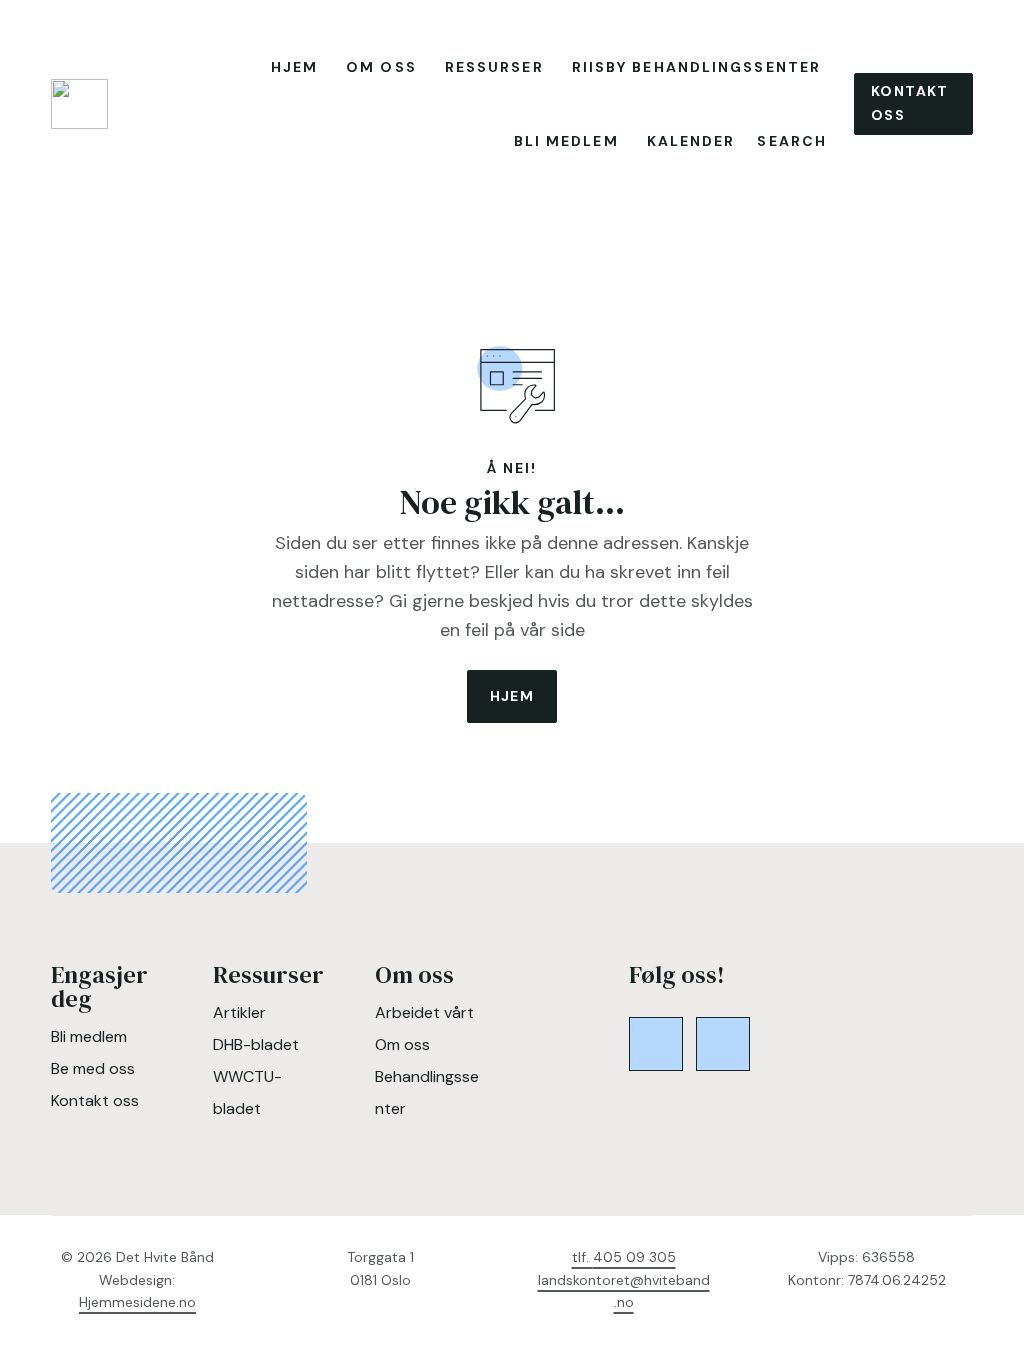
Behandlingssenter (427, 1092)
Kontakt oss (910, 103)
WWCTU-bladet (247, 1092)
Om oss (381, 67)
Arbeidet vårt (424, 1012)
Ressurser (494, 67)
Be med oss (93, 1068)
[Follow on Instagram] (723, 1044)
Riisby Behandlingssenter (696, 67)
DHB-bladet (256, 1044)
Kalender (691, 141)
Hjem (294, 67)
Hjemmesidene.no (137, 1302)
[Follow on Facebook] (656, 1044)
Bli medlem (566, 141)
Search (792, 141)
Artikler (239, 1012)
